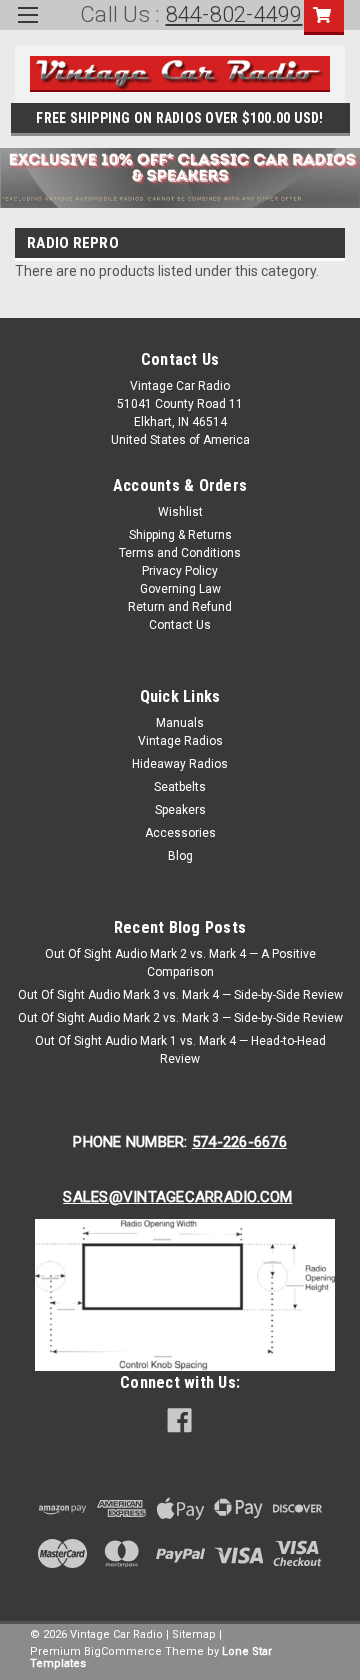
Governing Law (180, 589)
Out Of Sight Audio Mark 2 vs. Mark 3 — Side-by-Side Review (180, 1018)
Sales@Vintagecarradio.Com (177, 1197)
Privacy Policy (180, 571)
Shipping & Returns (180, 535)
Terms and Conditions (180, 553)
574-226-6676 (239, 1142)
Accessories (180, 833)
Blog (180, 856)
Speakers (180, 810)
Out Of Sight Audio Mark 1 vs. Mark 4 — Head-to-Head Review (180, 1050)
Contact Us (180, 625)
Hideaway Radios (180, 764)
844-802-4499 (234, 14)
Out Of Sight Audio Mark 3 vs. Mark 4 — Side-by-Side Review (180, 995)
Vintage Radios (180, 741)
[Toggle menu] (27, 27)
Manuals (180, 723)
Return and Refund (180, 607)
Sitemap (194, 1634)
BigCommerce (123, 1651)
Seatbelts (180, 787)
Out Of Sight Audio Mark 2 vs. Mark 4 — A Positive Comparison (180, 963)
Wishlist (180, 512)
